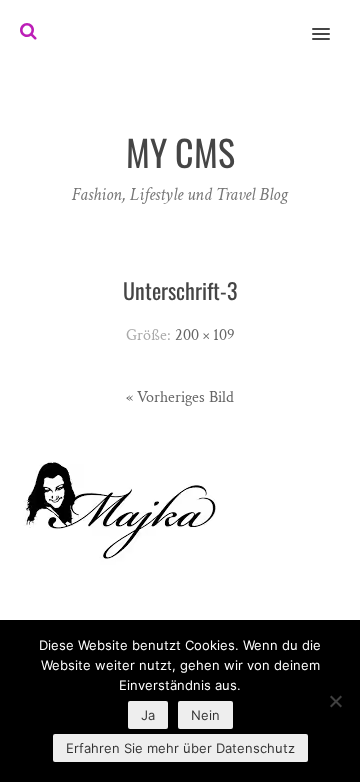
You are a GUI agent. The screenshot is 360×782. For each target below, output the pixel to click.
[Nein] (335, 701)
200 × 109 (205, 335)
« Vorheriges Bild (180, 397)
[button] (332, 21)
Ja (148, 715)
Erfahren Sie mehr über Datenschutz (180, 748)
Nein (205, 715)
